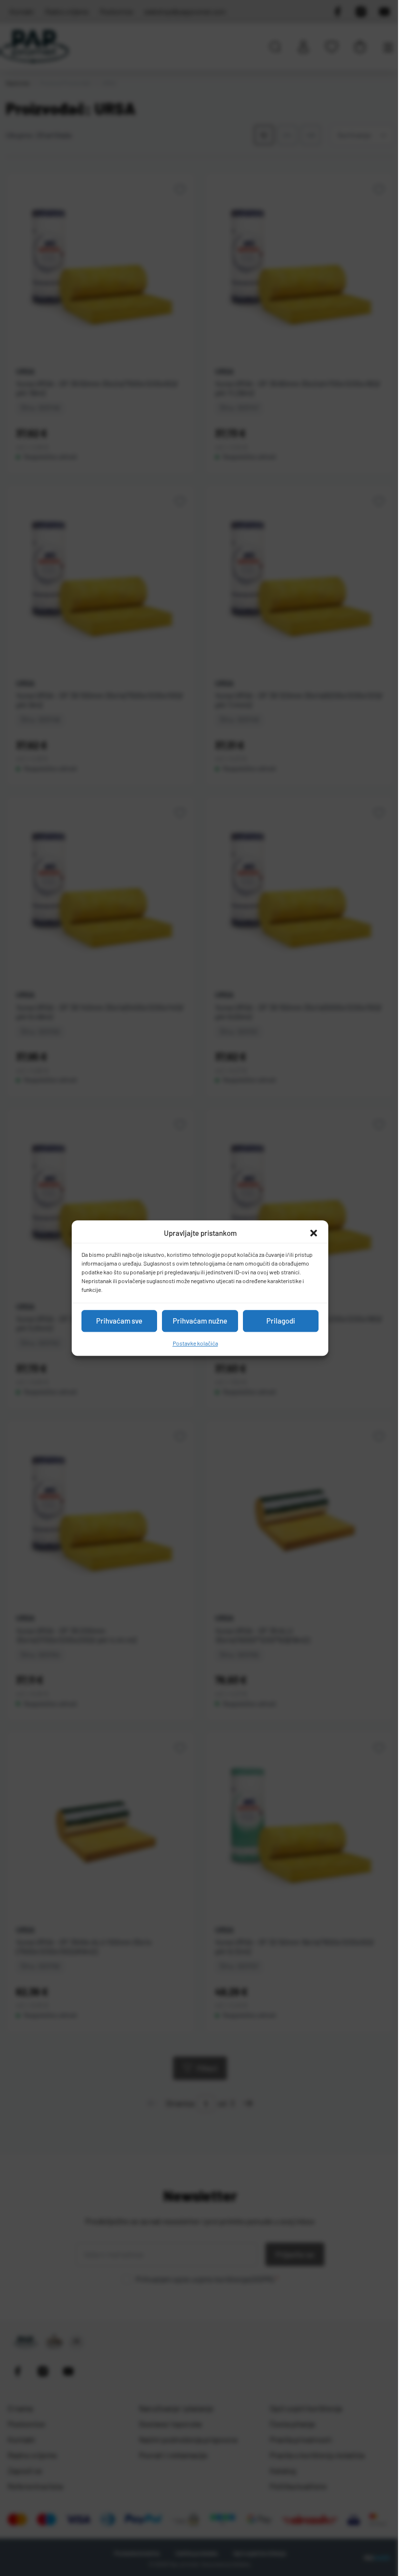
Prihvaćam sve (119, 1321)
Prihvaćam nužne (200, 1321)
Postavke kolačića (195, 1343)
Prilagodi (281, 1321)
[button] (314, 1233)
